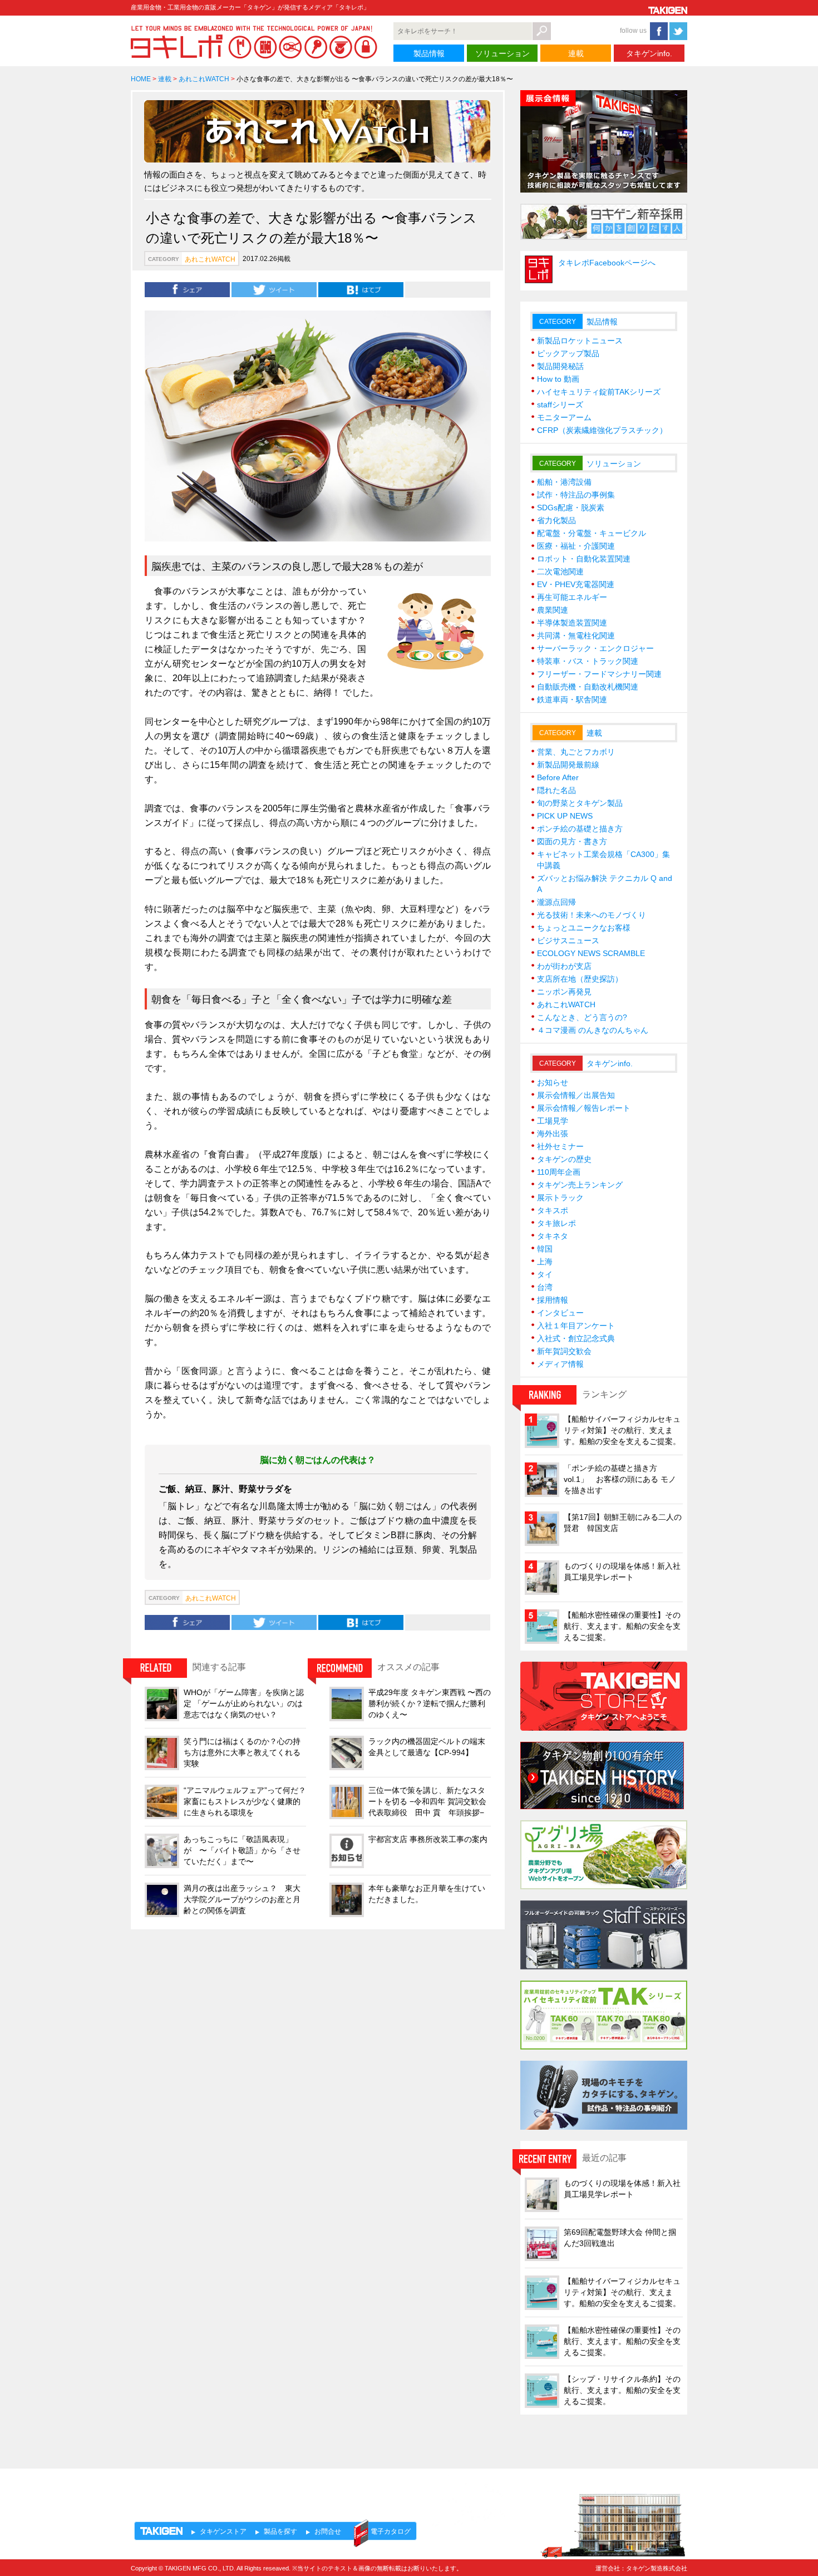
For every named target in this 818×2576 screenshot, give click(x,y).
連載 (576, 53)
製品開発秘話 (560, 366)
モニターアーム (564, 417)
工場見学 (553, 1121)
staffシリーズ (560, 405)
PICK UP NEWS (565, 816)
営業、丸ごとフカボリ (576, 752)
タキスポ (553, 1210)
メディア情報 (560, 1364)
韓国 (545, 1249)
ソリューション (502, 53)
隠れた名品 (556, 790)
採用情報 (553, 1300)
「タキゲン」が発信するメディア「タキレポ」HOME (233, 2489)
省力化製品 (556, 520)
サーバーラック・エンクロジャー (595, 648)
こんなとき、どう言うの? (582, 1017)
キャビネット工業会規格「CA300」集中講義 (603, 860)
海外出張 (553, 1134)
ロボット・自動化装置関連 (584, 559)
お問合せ (328, 2531)
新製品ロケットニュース (580, 341)
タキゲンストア (223, 2531)
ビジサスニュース (568, 940)
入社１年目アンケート (576, 1326)
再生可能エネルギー (572, 597)
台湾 (545, 1287)
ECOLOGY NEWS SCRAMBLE (591, 953)
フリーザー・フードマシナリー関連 (599, 674)
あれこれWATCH (204, 79)
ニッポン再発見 (564, 992)
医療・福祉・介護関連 (576, 546)
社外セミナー (560, 1146)
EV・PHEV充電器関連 (576, 584)
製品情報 (429, 53)
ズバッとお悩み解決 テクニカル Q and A (605, 884)
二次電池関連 (560, 572)
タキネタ (553, 1236)
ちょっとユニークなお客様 (584, 928)
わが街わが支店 (564, 966)
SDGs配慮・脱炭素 (571, 508)
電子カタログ (391, 2531)
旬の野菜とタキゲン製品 (580, 803)
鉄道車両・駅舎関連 (572, 700)
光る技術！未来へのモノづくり (592, 915)
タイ (545, 1274)
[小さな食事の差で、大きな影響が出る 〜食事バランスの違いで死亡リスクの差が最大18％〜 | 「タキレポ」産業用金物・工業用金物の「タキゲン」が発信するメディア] (361, 289)
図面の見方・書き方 (572, 841)
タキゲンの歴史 (564, 1159)
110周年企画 (559, 1172)
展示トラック (560, 1198)
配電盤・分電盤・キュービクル (592, 533)
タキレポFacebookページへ (607, 263)
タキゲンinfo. (649, 53)
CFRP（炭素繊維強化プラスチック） (602, 430)
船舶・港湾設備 (564, 482)
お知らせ (553, 1082)
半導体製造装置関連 (572, 623)
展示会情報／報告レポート (584, 1108)
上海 (545, 1262)
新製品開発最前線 (568, 765)
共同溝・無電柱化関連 (576, 636)
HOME (141, 79)
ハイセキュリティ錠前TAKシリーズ (599, 392)
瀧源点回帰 (556, 902)
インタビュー (560, 1313)
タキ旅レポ (556, 1223)
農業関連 (553, 610)
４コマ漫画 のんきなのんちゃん (593, 1030)
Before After (558, 777)
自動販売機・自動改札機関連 (588, 687)
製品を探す (280, 2531)
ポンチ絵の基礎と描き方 (580, 829)
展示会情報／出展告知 (576, 1095)
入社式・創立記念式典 (576, 1338)
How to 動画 (558, 379)
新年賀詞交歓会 (564, 1351)
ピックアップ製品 (568, 353)
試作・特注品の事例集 (576, 495)
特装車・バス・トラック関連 (588, 661)
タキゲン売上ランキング (580, 1185)
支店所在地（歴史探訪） (580, 979)
